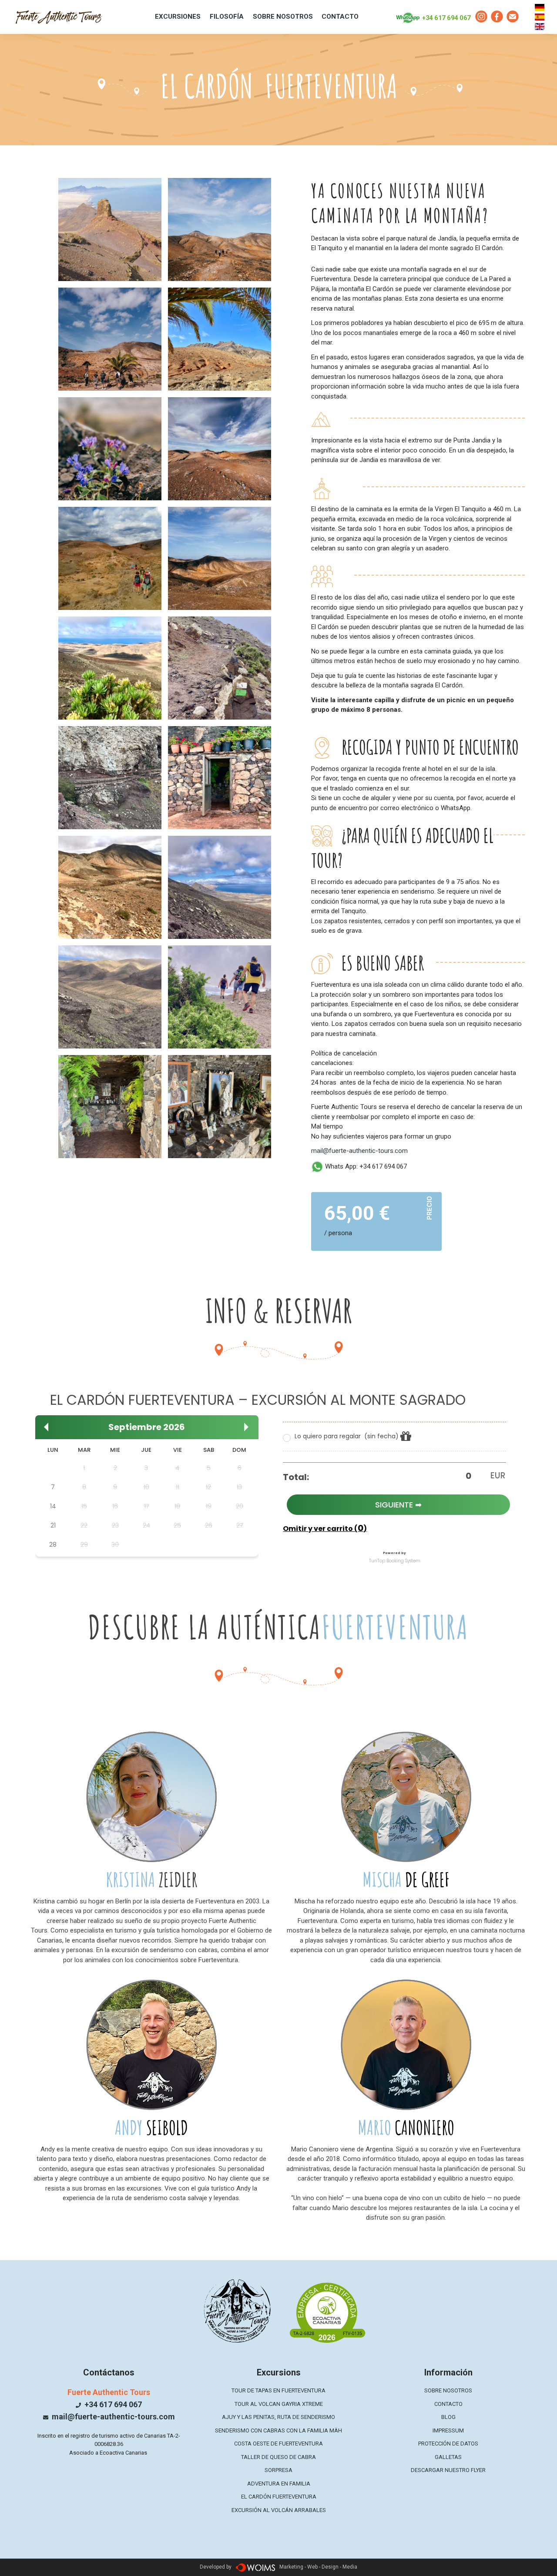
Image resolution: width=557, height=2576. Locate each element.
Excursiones (178, 17)
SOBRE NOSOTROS (448, 2390)
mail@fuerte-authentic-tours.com (359, 1151)
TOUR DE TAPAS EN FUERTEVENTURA (278, 2390)
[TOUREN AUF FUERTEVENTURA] (59, 15)
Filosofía (227, 17)
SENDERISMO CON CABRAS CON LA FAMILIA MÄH (278, 2430)
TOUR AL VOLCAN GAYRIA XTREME (279, 2404)
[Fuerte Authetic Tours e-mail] (513, 17)
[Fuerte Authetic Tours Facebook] (497, 17)
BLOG (448, 2417)
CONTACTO (340, 17)
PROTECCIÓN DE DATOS (448, 2444)
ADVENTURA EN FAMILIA (279, 2484)
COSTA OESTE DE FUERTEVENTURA (278, 2444)
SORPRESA (278, 2470)
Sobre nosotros (283, 17)
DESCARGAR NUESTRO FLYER (448, 2470)
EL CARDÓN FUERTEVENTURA (279, 2497)
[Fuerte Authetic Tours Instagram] (481, 17)
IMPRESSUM (448, 2430)
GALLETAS (448, 2457)
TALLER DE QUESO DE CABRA (278, 2457)
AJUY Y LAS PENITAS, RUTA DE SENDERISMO (278, 2417)
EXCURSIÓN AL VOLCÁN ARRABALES (279, 2510)
